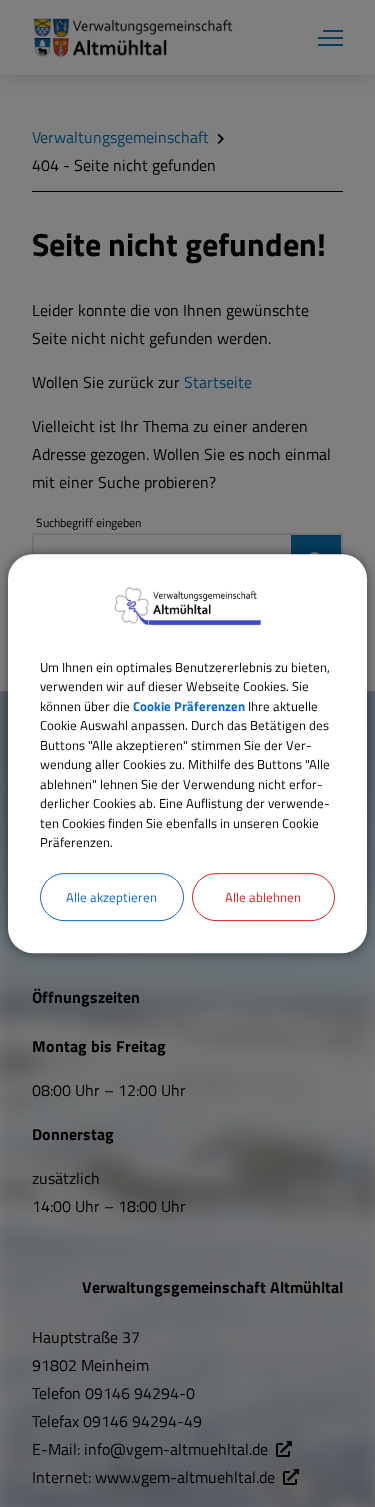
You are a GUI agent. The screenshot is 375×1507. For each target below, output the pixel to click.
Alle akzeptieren (111, 897)
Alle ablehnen (263, 897)
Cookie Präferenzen (189, 706)
